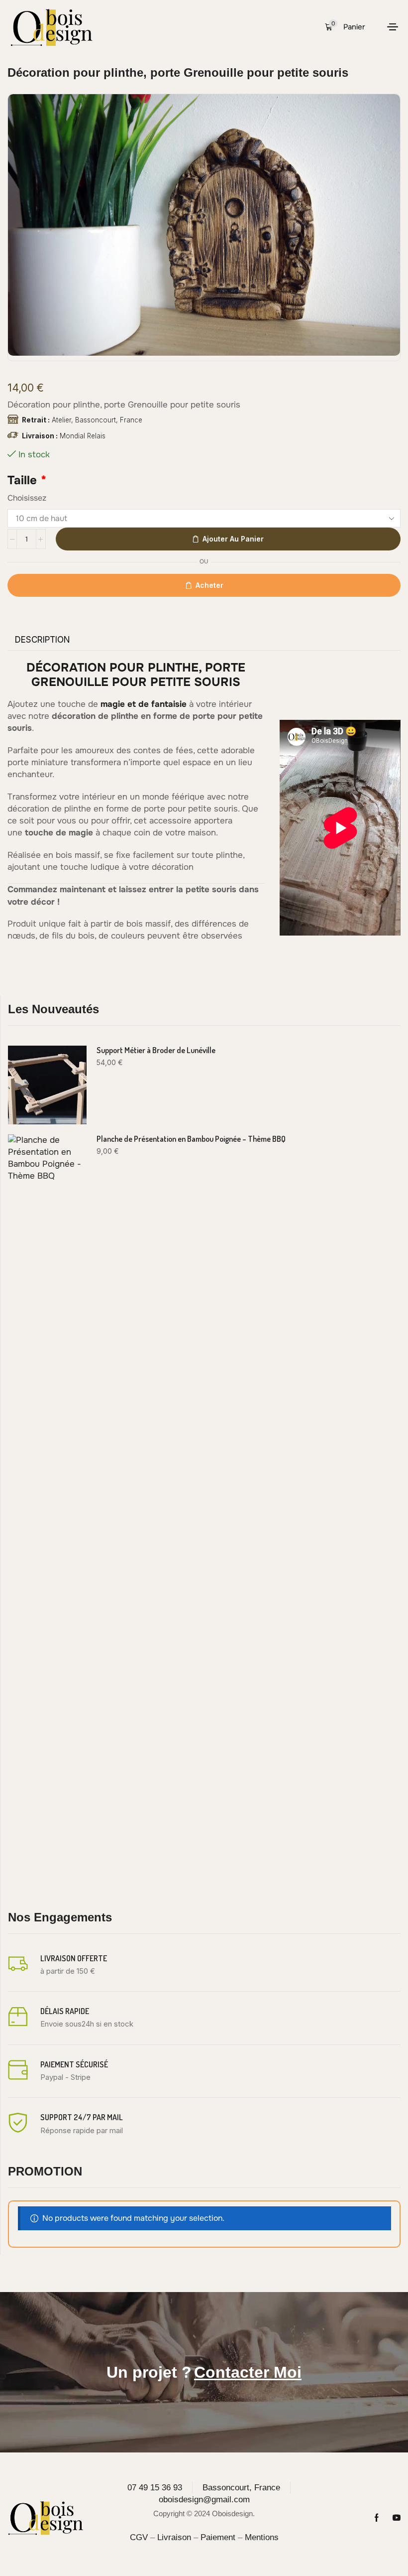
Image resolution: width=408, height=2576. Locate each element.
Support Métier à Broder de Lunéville (156, 1050)
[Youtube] (397, 2518)
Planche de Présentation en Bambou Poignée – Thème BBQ (191, 1139)
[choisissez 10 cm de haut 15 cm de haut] (204, 518)
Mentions (262, 2537)
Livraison (174, 2537)
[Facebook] (377, 2518)
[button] (345, 27)
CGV (139, 2537)
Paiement (218, 2537)
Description (43, 640)
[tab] (43, 640)
